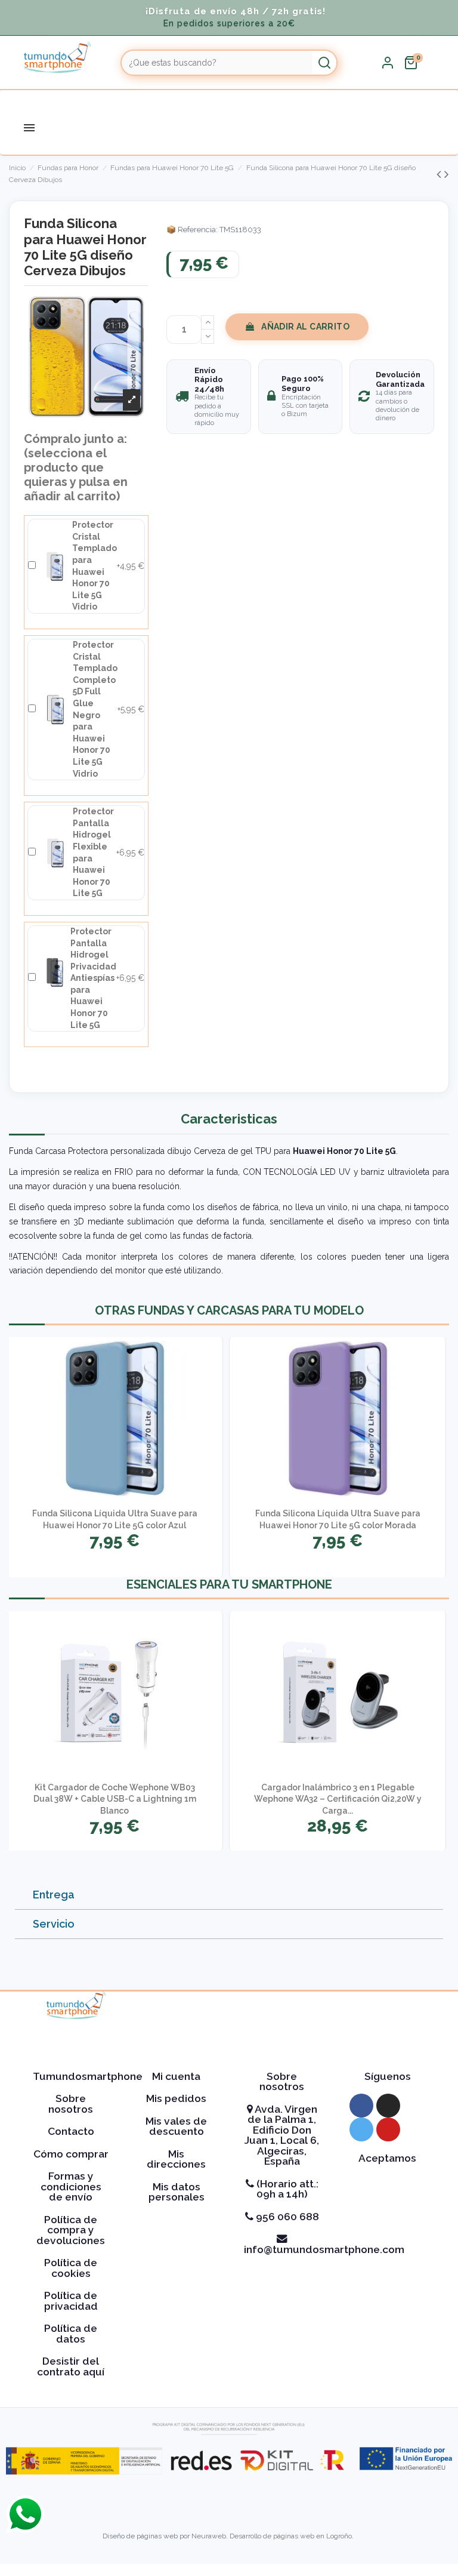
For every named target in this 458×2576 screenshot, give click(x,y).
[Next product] (447, 174)
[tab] (229, 1895)
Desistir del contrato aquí (71, 2366)
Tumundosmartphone (88, 2076)
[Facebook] (361, 2106)
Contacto (71, 2131)
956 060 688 (286, 2217)
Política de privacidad (71, 2301)
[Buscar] (324, 63)
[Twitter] (361, 2129)
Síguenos (388, 2076)
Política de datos (71, 2334)
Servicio (54, 1924)
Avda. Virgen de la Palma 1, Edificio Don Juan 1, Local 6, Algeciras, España (282, 2135)
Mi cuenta (176, 2076)
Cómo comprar (71, 2154)
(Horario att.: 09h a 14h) (286, 2189)
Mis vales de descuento (176, 2126)
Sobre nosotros (71, 2104)
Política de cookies (71, 2268)
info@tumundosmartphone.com (324, 2249)
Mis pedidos (176, 2098)
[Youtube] (388, 2129)
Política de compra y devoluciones (71, 2230)
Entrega (54, 1895)
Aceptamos (387, 2158)
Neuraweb (209, 2536)
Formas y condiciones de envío (71, 2186)
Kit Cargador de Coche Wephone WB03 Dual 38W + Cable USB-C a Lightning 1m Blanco (115, 1799)
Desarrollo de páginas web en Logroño (291, 2536)
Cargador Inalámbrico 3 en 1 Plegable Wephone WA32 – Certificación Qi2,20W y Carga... (338, 1799)
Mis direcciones (176, 2159)
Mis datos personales (177, 2192)
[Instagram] (388, 2106)
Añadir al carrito (305, 327)
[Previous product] (440, 174)
